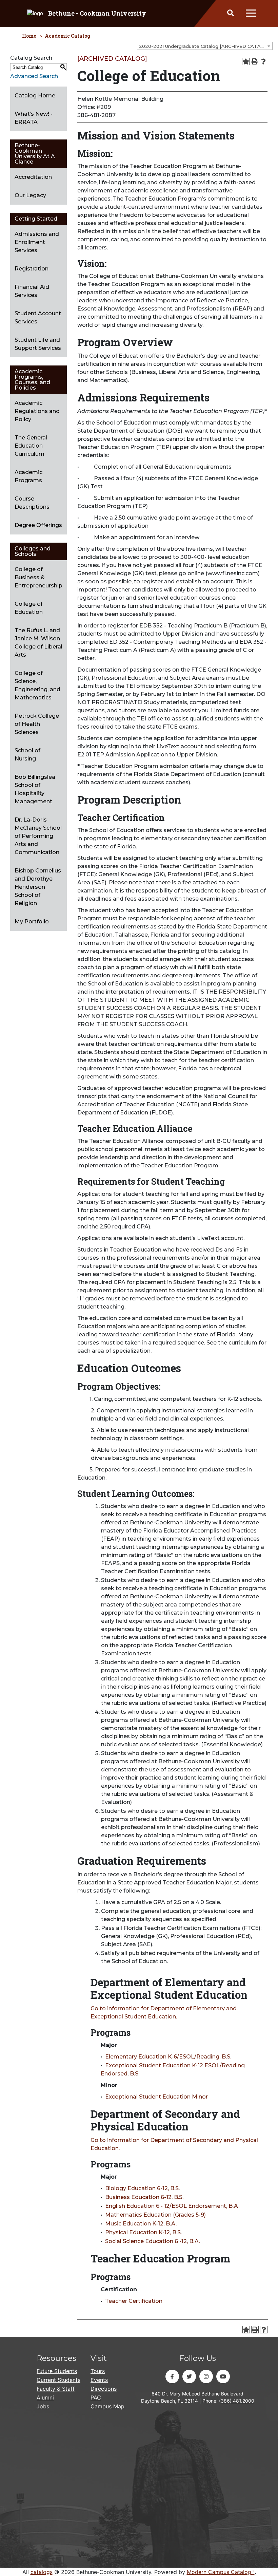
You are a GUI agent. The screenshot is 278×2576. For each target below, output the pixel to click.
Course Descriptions (32, 503)
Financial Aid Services (32, 291)
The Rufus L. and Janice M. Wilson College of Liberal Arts (38, 643)
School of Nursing (27, 755)
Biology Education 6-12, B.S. (142, 2188)
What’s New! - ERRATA (34, 118)
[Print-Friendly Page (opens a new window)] (255, 61)
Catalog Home (35, 96)
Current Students (58, 2380)
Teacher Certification (134, 2301)
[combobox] (205, 46)
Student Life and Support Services (38, 344)
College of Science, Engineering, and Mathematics (37, 685)
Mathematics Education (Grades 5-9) (155, 2215)
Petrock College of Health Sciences (37, 724)
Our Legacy (30, 195)
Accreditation (33, 177)
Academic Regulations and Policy (37, 411)
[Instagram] (206, 2376)
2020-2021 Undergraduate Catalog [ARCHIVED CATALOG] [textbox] (205, 46)
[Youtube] (223, 2376)
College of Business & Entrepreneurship (38, 577)
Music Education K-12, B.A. (141, 2224)
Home (29, 36)
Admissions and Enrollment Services (37, 242)
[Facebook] (172, 2376)
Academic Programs (28, 476)
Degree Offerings (38, 525)
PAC (96, 2398)
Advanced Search (34, 76)
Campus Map (107, 2406)
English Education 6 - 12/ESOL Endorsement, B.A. (172, 2206)
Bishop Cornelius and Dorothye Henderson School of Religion (38, 887)
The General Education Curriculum (31, 446)
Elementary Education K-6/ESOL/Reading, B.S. (168, 2057)
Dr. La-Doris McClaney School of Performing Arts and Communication (38, 836)
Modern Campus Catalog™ (221, 2572)
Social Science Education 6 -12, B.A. (153, 2241)
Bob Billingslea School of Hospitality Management (35, 789)
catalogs (42, 2572)
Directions (104, 2389)
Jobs (43, 2406)
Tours (98, 2371)
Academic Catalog (67, 36)
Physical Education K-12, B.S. (143, 2232)
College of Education (29, 608)
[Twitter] (189, 2376)
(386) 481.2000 (237, 2401)
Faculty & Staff (56, 2389)
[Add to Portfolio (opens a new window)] (246, 61)
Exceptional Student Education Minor (156, 2097)
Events (99, 2380)
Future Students (57, 2371)
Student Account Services (38, 317)
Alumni (45, 2398)
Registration (32, 269)
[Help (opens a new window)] (263, 61)
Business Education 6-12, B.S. (144, 2197)
